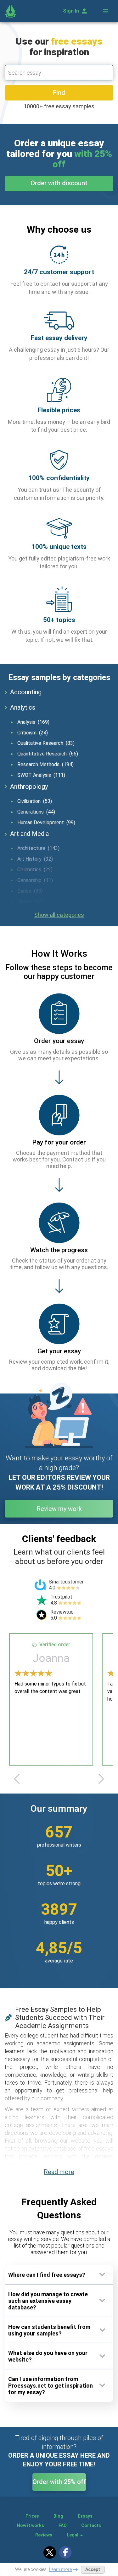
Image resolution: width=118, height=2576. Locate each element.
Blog (58, 2516)
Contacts (91, 2525)
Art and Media (29, 834)
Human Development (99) (46, 823)
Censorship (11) (35, 880)
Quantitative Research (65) (48, 754)
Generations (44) (36, 812)
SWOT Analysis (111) (41, 775)
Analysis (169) (33, 722)
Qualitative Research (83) (46, 743)
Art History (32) (35, 859)
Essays (85, 2516)
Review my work (59, 1509)
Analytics (23, 707)
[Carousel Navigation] (59, 1779)
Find (59, 93)
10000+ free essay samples (59, 106)
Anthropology (29, 787)
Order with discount (59, 183)
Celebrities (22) (35, 870)
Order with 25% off (59, 2482)
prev (17, 1779)
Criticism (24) (33, 733)
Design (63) (31, 902)
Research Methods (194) (45, 764)
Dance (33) (30, 891)
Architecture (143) (38, 848)
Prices (32, 2516)
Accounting (26, 692)
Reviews (44, 2535)
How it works (31, 2525)
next (101, 1779)
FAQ (63, 2525)
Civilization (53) (35, 801)
